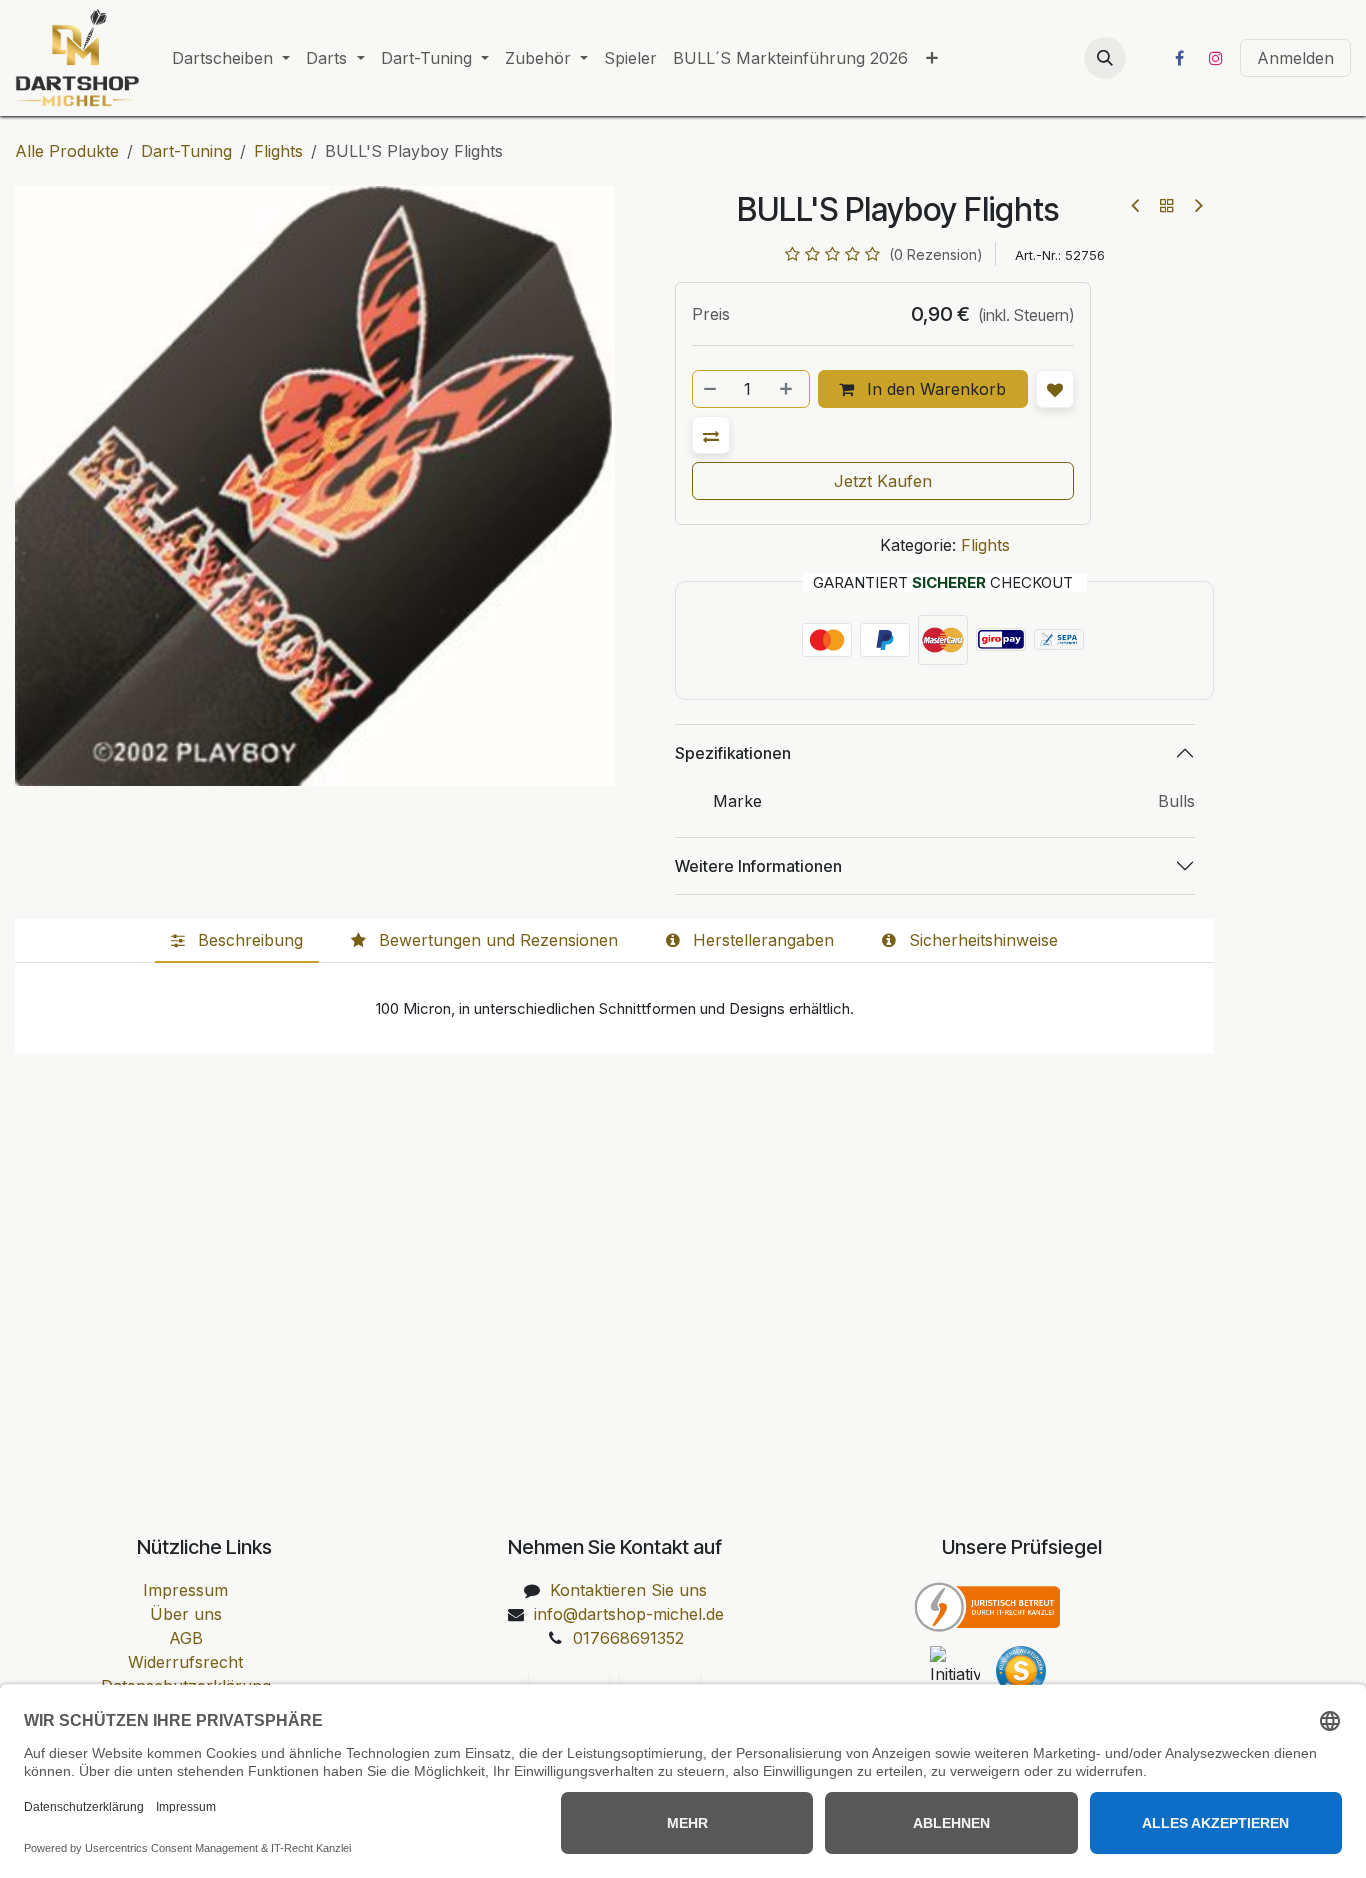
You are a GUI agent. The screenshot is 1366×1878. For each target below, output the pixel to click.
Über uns (186, 1614)
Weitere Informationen (758, 866)
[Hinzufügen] (788, 389)
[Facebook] (1179, 58)
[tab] (237, 941)
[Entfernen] (711, 389)
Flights (278, 151)
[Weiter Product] (1197, 205)
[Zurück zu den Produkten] (1167, 205)
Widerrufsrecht (185, 1662)
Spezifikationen (733, 753)
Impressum (185, 1590)
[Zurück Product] (1136, 205)
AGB (186, 1638)
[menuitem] (231, 58)
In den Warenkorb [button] (934, 389)
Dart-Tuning (186, 151)
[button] (1105, 58)
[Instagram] (1216, 58)
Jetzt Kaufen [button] (883, 481)
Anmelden (1295, 58)
